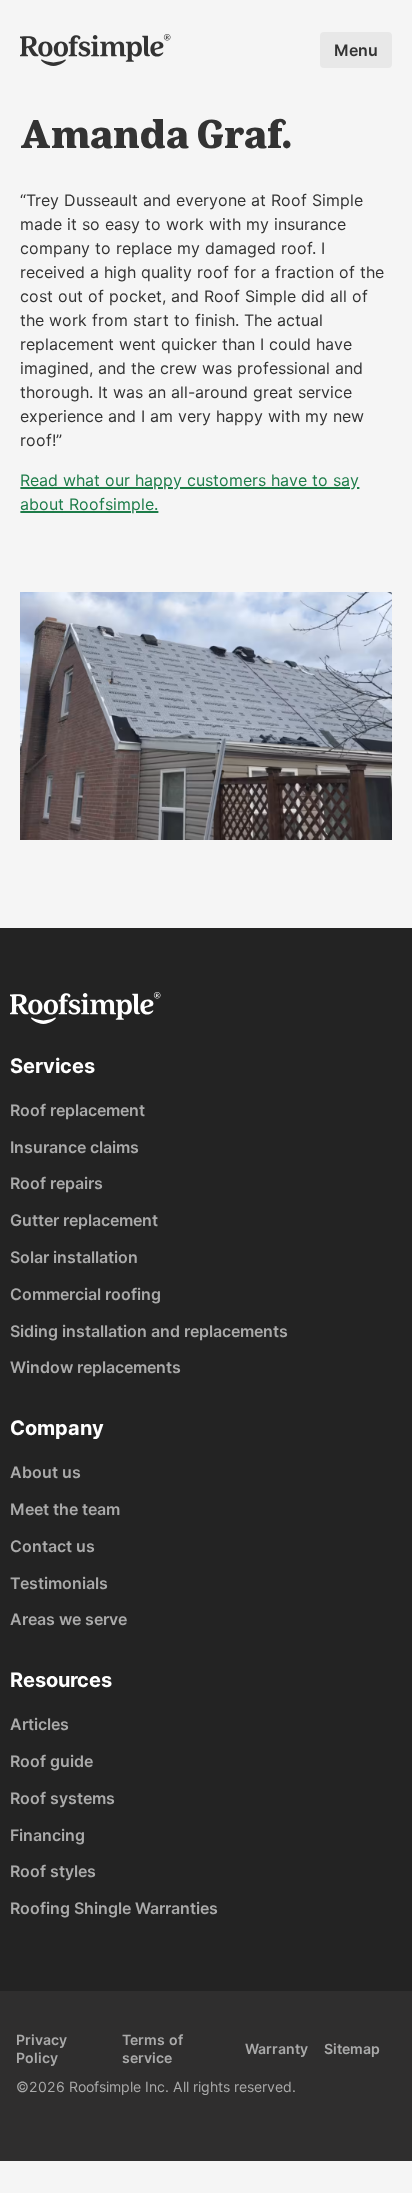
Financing (47, 1835)
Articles (39, 1724)
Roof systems (62, 1798)
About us (45, 1472)
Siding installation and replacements (149, 1331)
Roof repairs (56, 1183)
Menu (356, 50)
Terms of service (152, 2048)
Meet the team (65, 1509)
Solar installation (74, 1257)
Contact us (52, 1546)
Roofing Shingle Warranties (114, 1908)
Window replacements (95, 1367)
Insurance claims (74, 1147)
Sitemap (352, 2048)
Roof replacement (77, 1110)
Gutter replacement (84, 1220)
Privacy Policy (41, 2048)
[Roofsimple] (95, 50)
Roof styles (53, 1871)
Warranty (276, 2048)
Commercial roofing (85, 1294)
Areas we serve (68, 1619)
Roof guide (51, 1761)
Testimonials (59, 1583)
